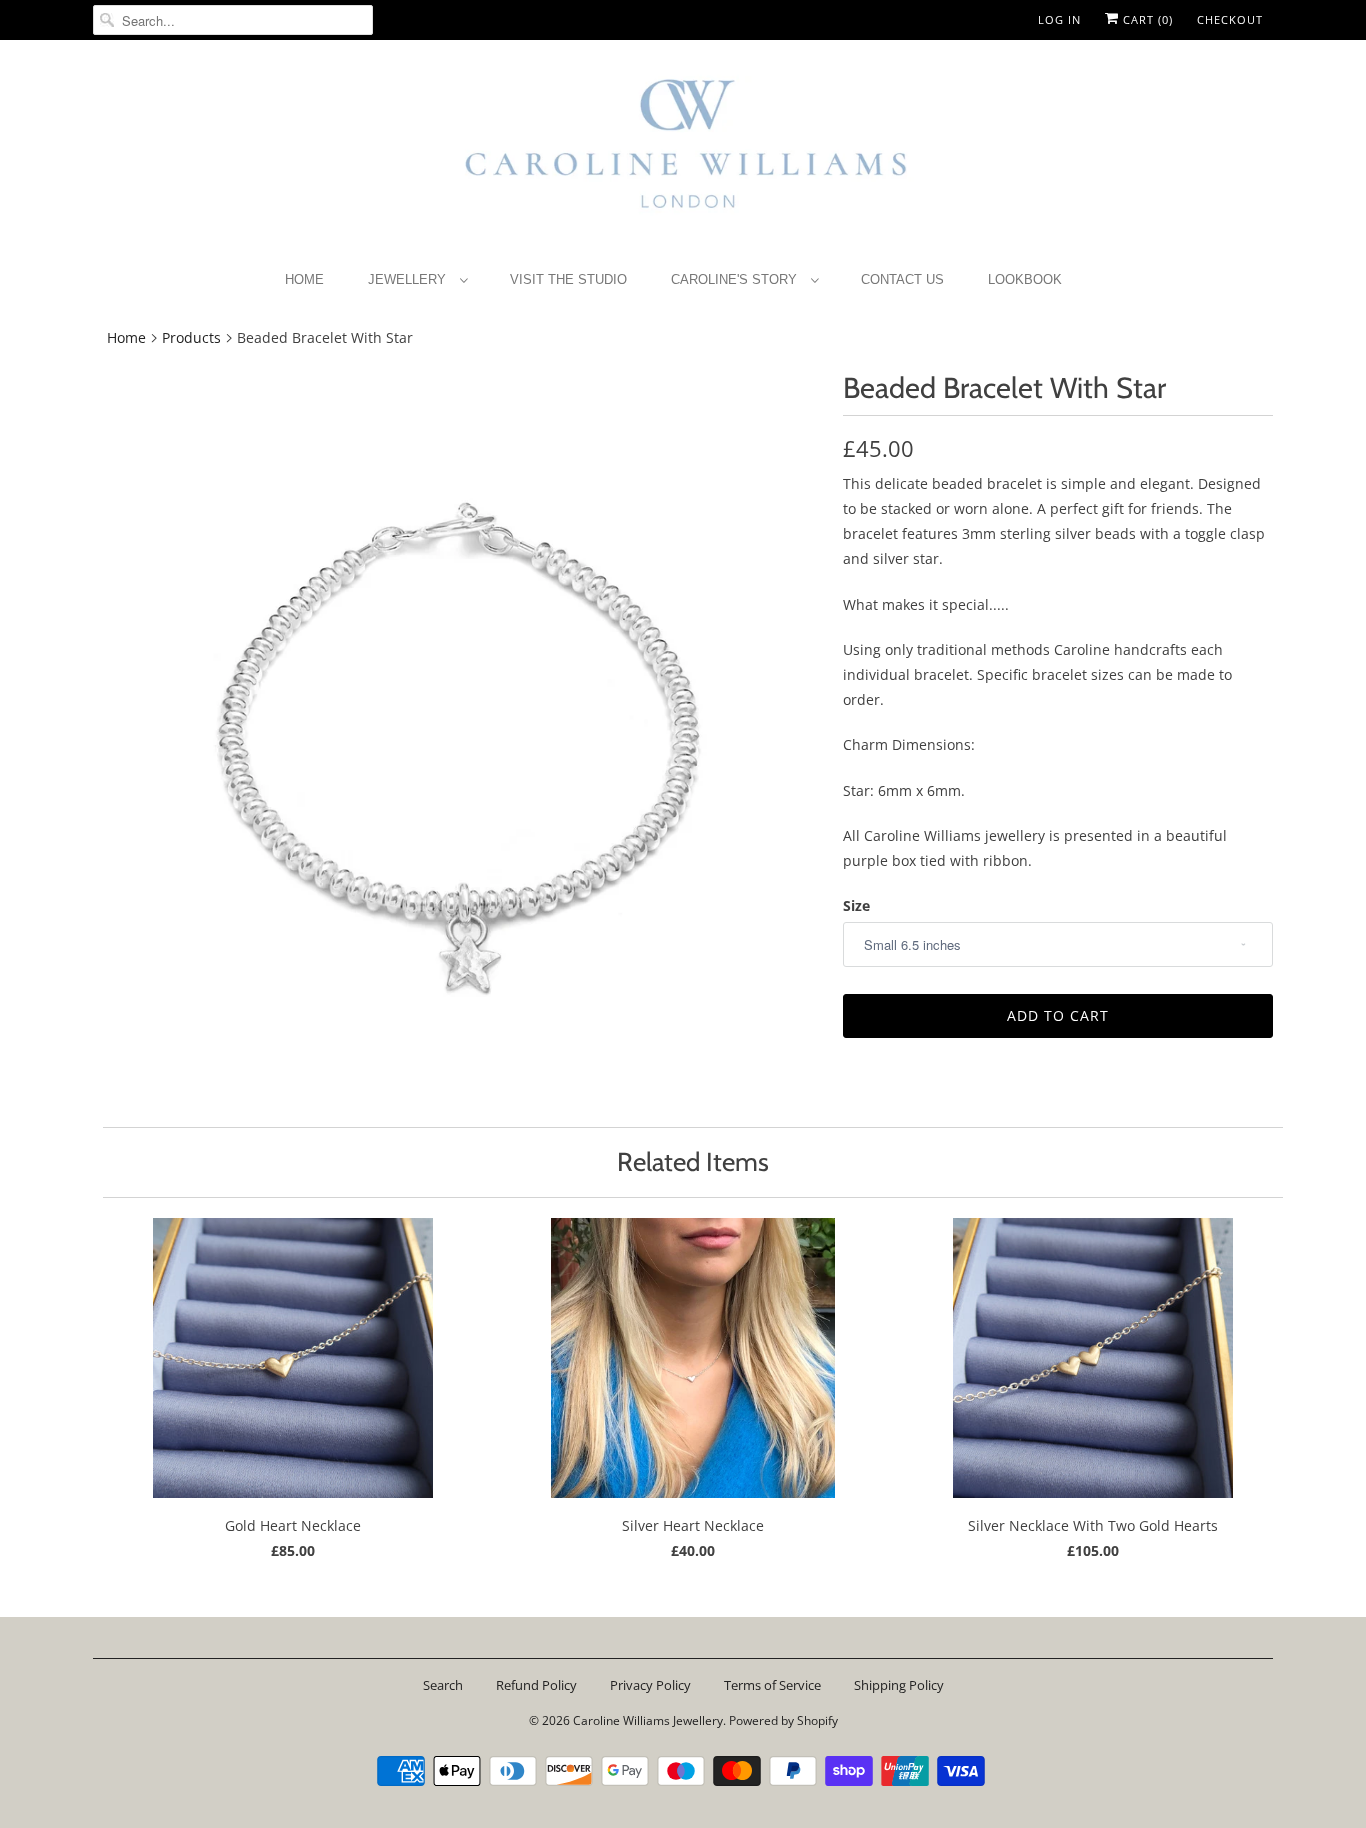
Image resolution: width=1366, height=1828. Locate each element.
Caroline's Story (736, 279)
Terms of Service (772, 1685)
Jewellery (409, 279)
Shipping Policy (899, 1685)
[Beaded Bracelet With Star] (458, 734)
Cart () (1146, 19)
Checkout (1230, 19)
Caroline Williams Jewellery (648, 1720)
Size (856, 905)
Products (191, 337)
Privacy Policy (650, 1685)
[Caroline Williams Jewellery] (683, 153)
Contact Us (902, 279)
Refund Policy (536, 1685)
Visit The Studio (568, 279)
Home (304, 279)
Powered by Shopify (783, 1720)
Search (443, 1685)
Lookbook (1025, 279)
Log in (1059, 19)
